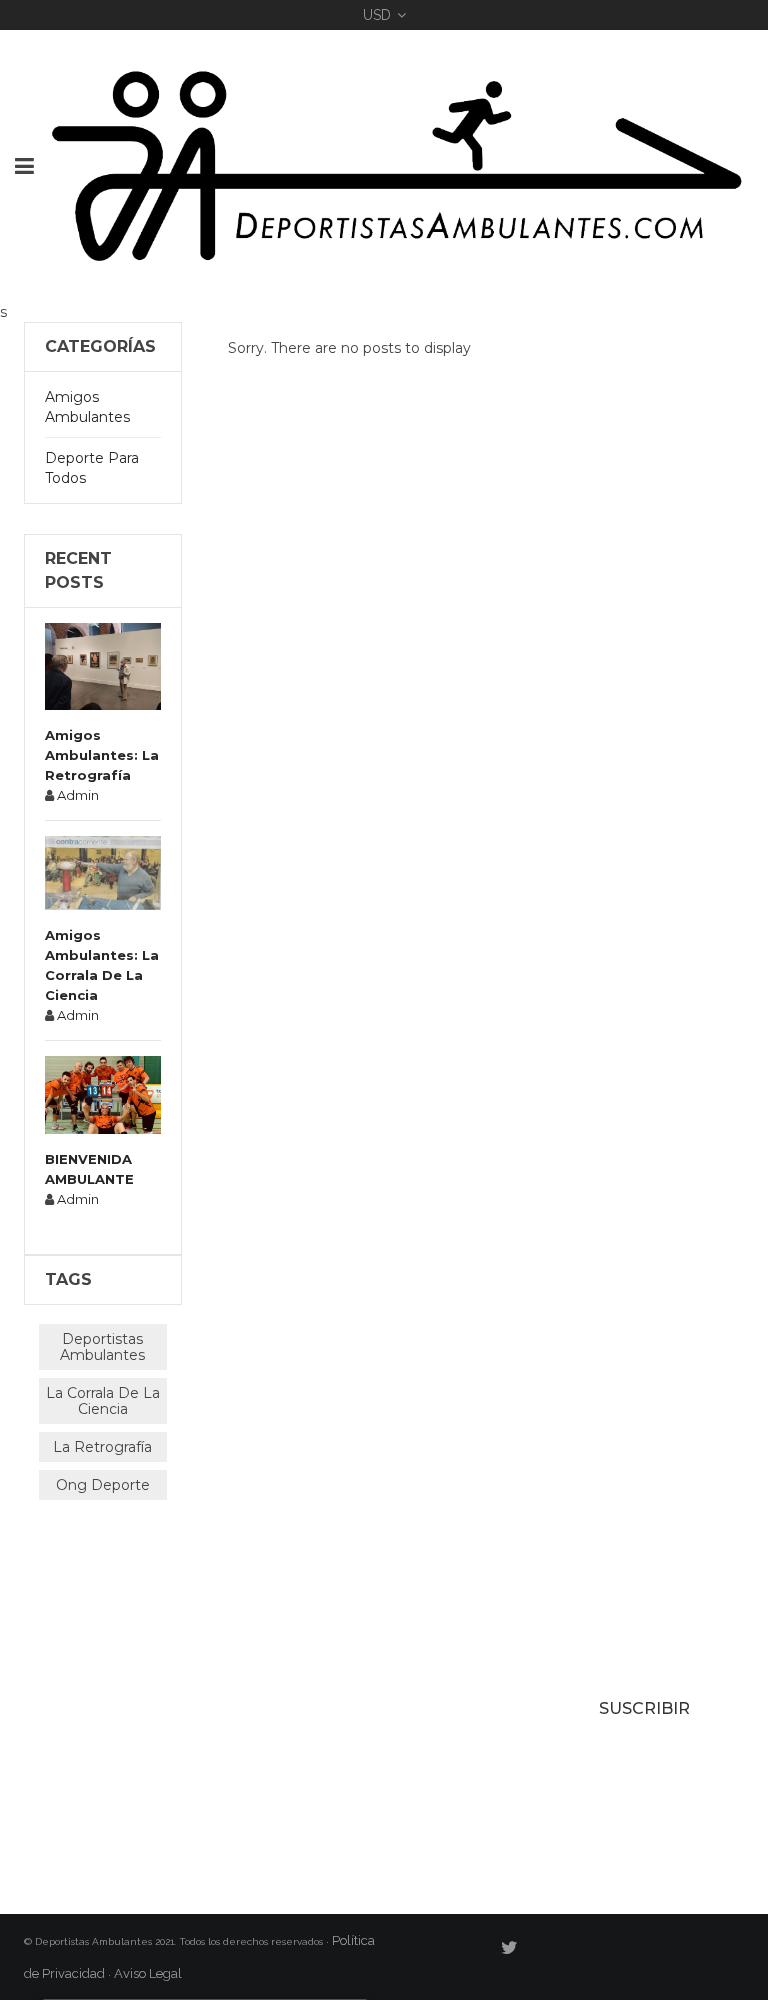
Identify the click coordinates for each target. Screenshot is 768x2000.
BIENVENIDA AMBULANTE (89, 1169)
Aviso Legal (149, 1973)
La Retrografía (102, 1447)
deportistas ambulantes (102, 1347)
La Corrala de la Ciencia (103, 1401)
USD (377, 15)
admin (78, 795)
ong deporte (103, 1485)
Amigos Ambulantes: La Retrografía (102, 755)
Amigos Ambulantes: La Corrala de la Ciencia (102, 965)
